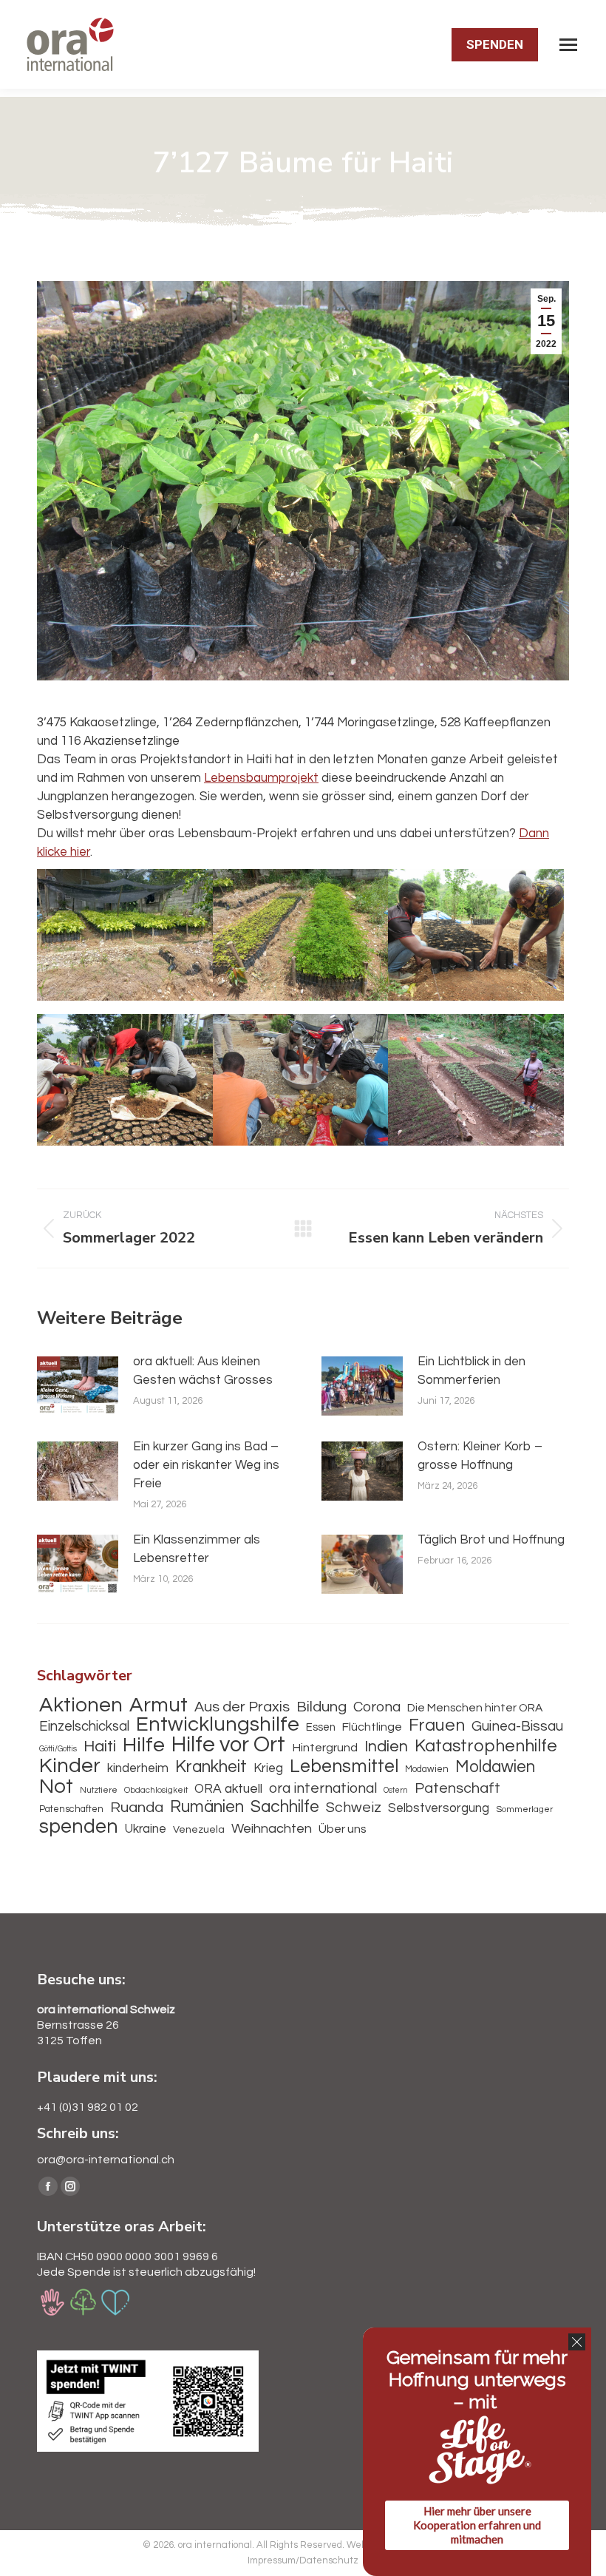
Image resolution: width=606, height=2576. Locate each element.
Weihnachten (272, 1829)
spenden (79, 1827)
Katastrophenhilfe (486, 1747)
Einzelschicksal (84, 1727)
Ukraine (146, 1829)
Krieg (268, 1768)
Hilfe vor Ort (228, 1745)
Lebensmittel (344, 1767)
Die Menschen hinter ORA (475, 1708)
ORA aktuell (228, 1789)
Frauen (437, 1726)
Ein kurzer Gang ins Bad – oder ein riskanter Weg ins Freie (206, 1465)
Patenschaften (71, 1809)
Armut (159, 1706)
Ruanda (137, 1808)
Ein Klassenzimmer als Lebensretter (197, 1549)
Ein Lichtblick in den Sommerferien (471, 1371)
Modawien (427, 1769)
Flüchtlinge (372, 1727)
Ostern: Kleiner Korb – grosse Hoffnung (480, 1456)
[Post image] (78, 1386)
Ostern (396, 1790)
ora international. (217, 2545)
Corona (377, 1707)
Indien (386, 1747)
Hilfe (144, 1746)
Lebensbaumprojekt (261, 778)
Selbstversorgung (439, 1808)
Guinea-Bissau (517, 1726)
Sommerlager (524, 1809)
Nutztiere (99, 1790)
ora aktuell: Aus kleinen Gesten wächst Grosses (203, 1371)
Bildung (321, 1707)
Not (56, 1787)
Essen (321, 1727)
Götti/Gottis (58, 1749)
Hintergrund (325, 1748)
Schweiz (354, 1808)
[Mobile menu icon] (568, 45)
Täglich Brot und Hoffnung (491, 1540)
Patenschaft (457, 1788)
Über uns (343, 1829)
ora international (323, 1788)
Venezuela (199, 1829)
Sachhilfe (285, 1807)
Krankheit (211, 1767)
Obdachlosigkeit (156, 1790)
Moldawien (495, 1767)
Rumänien (207, 1807)
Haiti (100, 1747)
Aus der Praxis (242, 1707)
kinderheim (138, 1768)
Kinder (70, 1767)
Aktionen (81, 1706)
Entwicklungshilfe (218, 1725)
